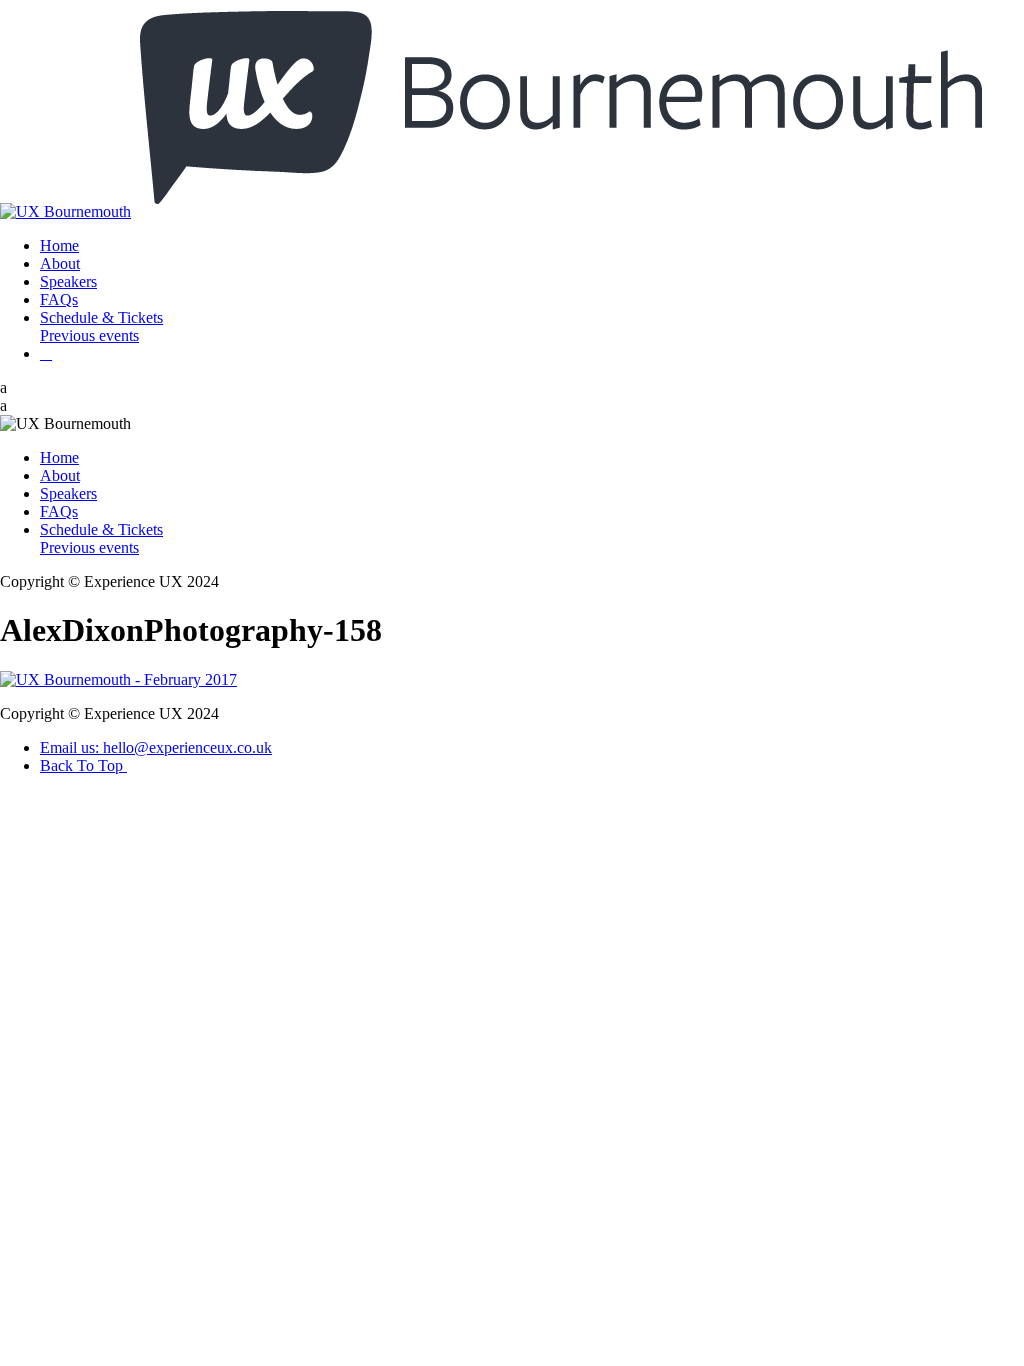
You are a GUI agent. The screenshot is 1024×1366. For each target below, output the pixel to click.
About (60, 263)
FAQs (59, 299)
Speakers (68, 281)
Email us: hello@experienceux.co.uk (156, 747)
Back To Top (83, 765)
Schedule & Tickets (101, 317)
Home (59, 245)
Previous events (89, 335)
